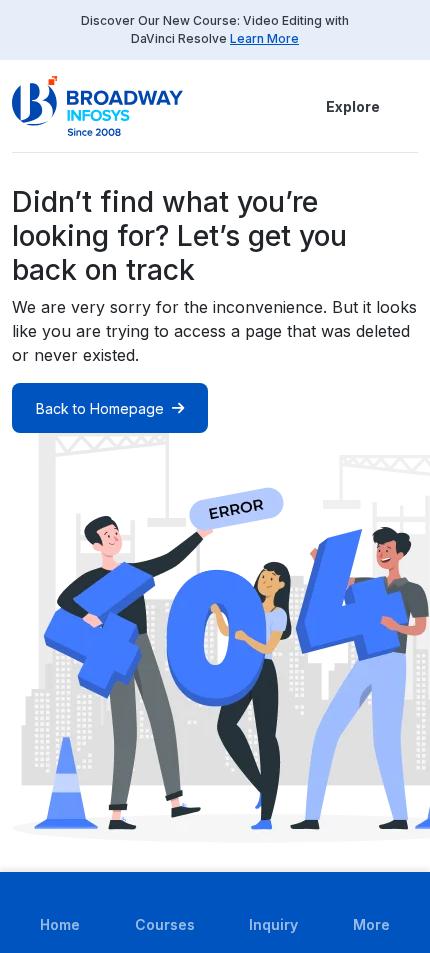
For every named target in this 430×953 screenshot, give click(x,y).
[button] (406, 106)
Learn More (264, 38)
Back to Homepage (100, 408)
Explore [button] (353, 106)
